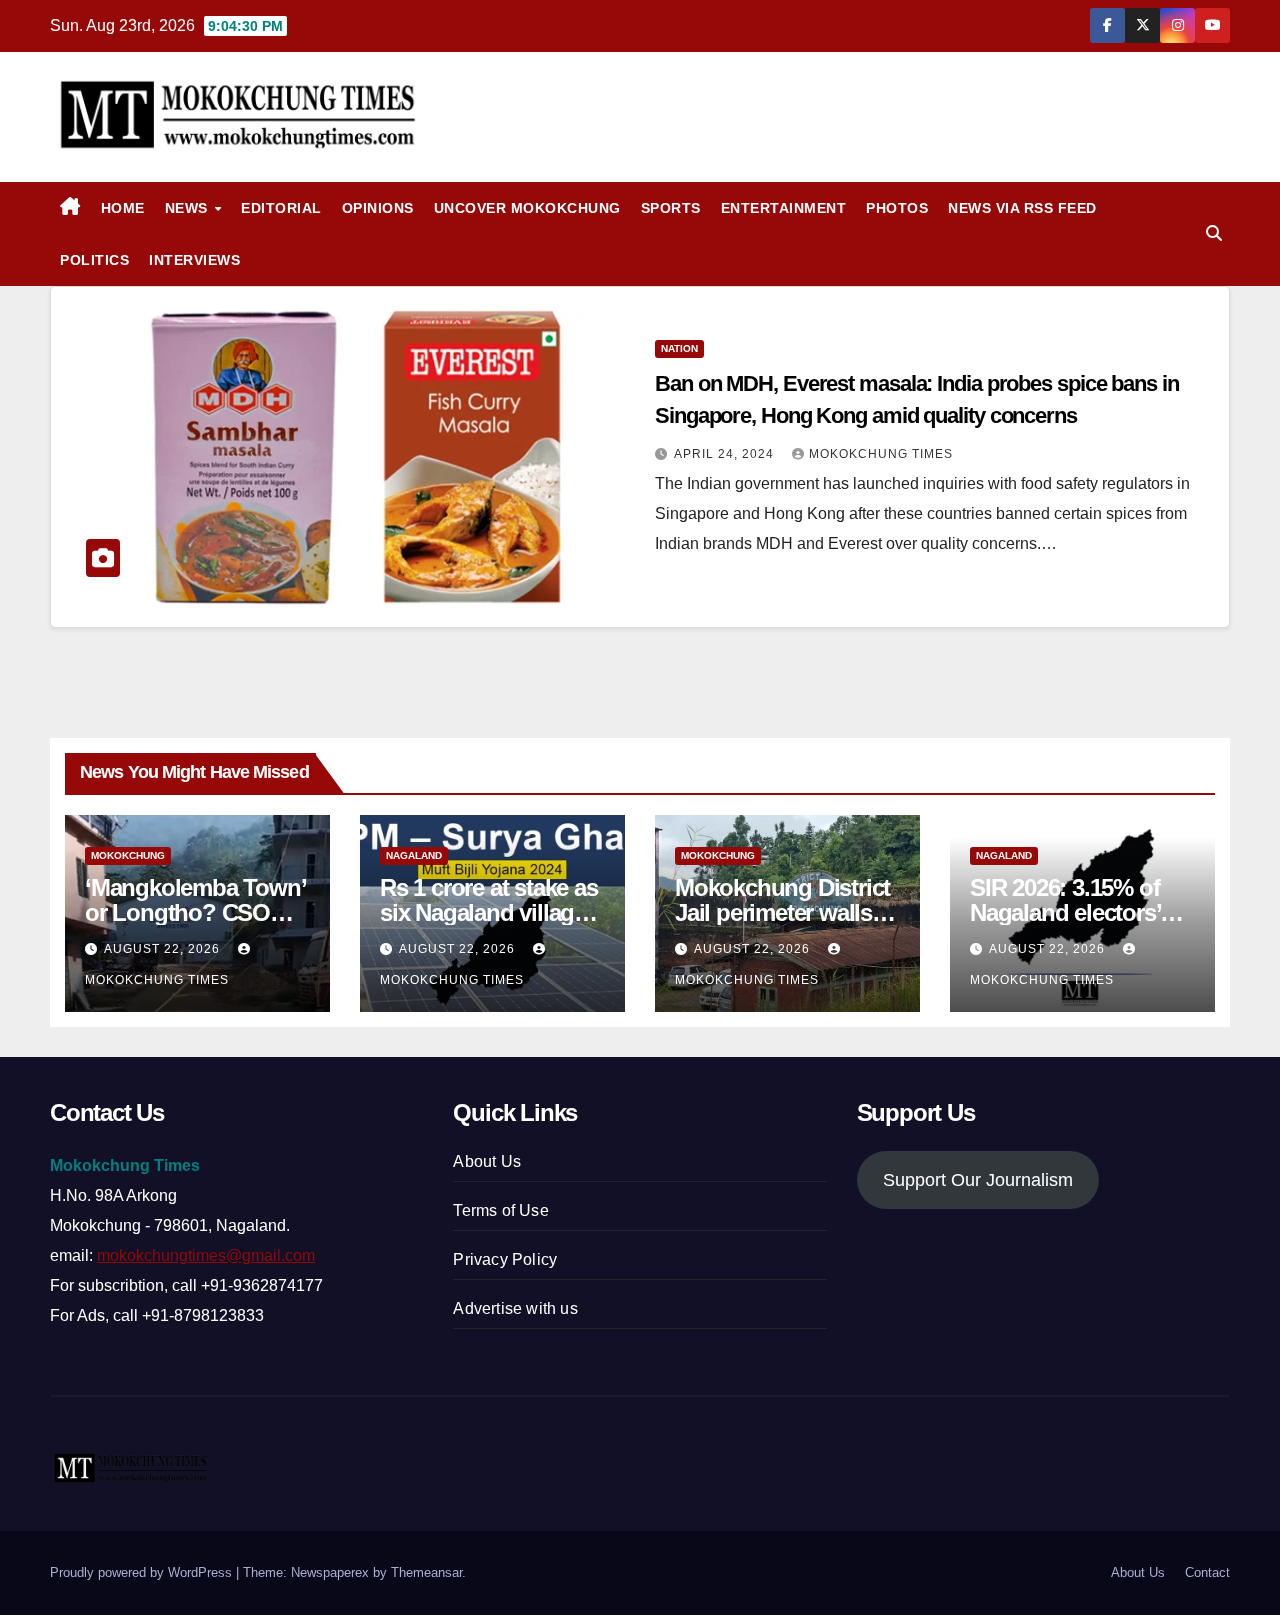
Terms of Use (500, 1210)
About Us (487, 1161)
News (189, 208)
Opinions (378, 208)
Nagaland (414, 855)
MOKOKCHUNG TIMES (881, 454)
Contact (1207, 1572)
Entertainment (784, 208)
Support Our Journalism (978, 1180)
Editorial (281, 208)
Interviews (194, 260)
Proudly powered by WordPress (143, 1572)
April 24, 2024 (726, 454)
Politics (94, 260)
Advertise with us (515, 1308)
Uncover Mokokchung (527, 208)
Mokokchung (128, 855)
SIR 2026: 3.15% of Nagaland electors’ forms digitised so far (1079, 912)
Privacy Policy (505, 1259)
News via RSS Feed (1022, 208)
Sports (671, 208)
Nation (679, 348)
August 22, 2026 (164, 949)
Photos (897, 208)
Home (123, 208)
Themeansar (426, 1572)
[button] (1214, 233)
